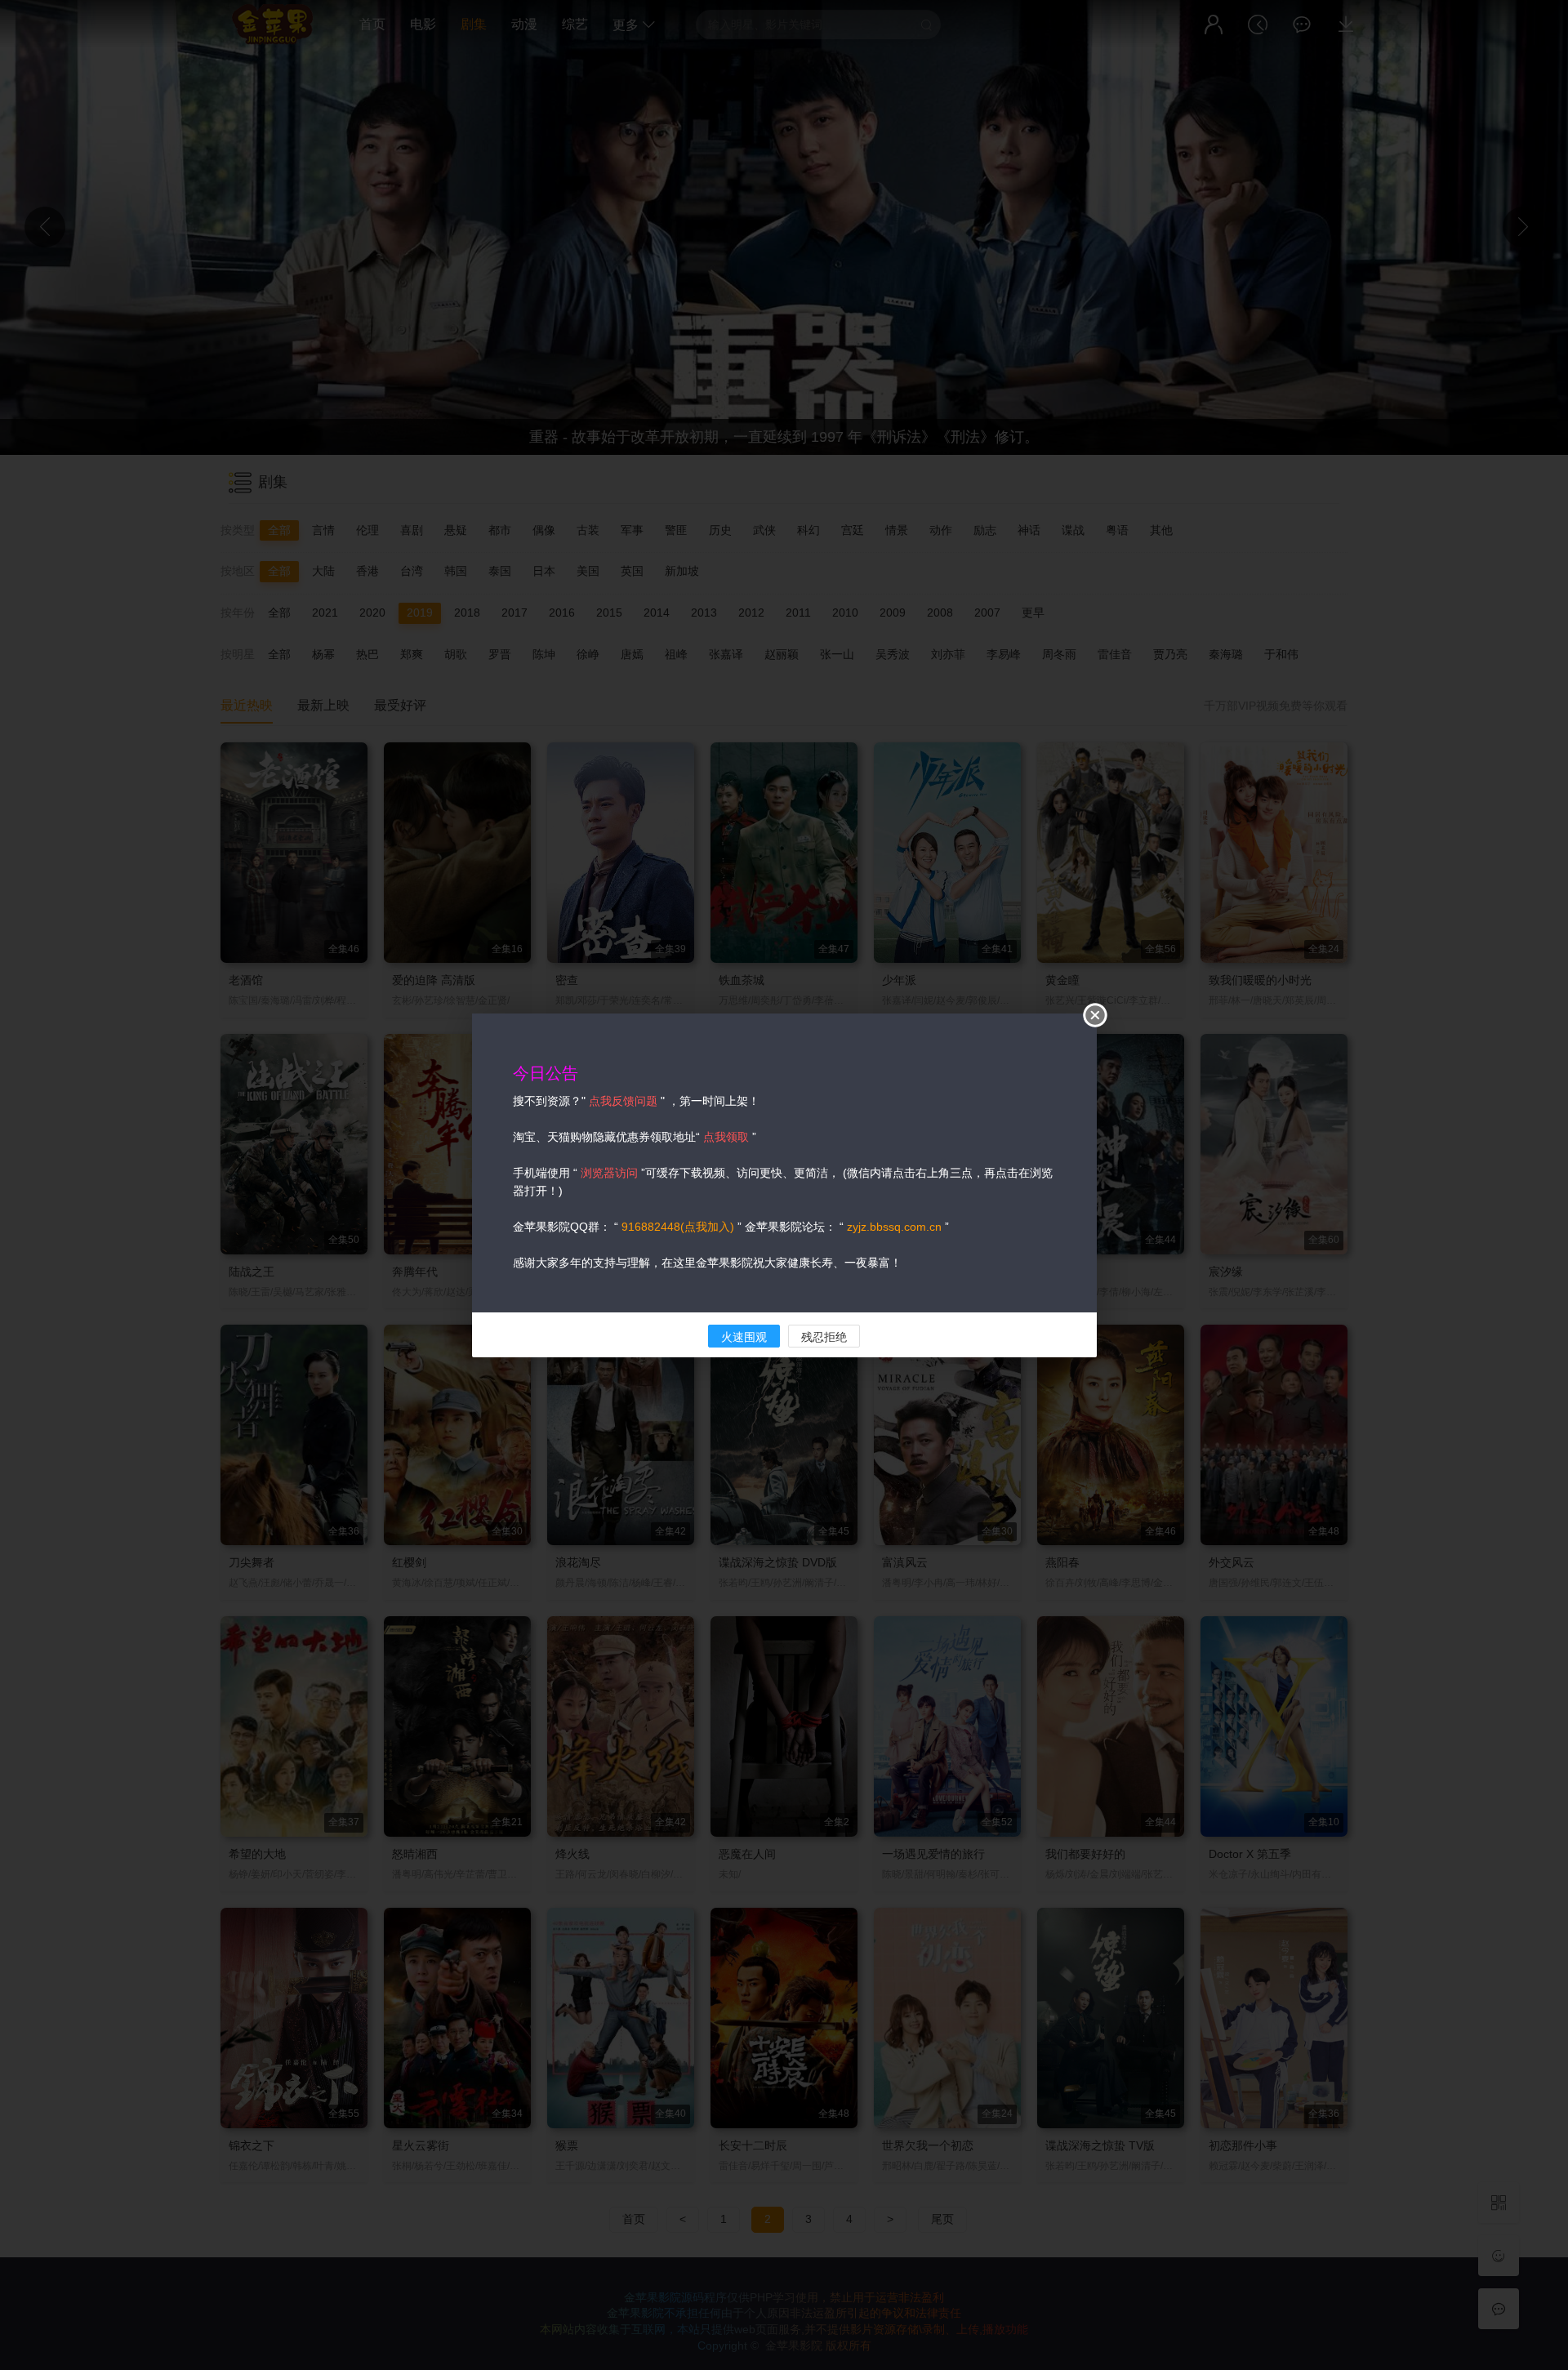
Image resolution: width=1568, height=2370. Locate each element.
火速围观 (744, 1337)
